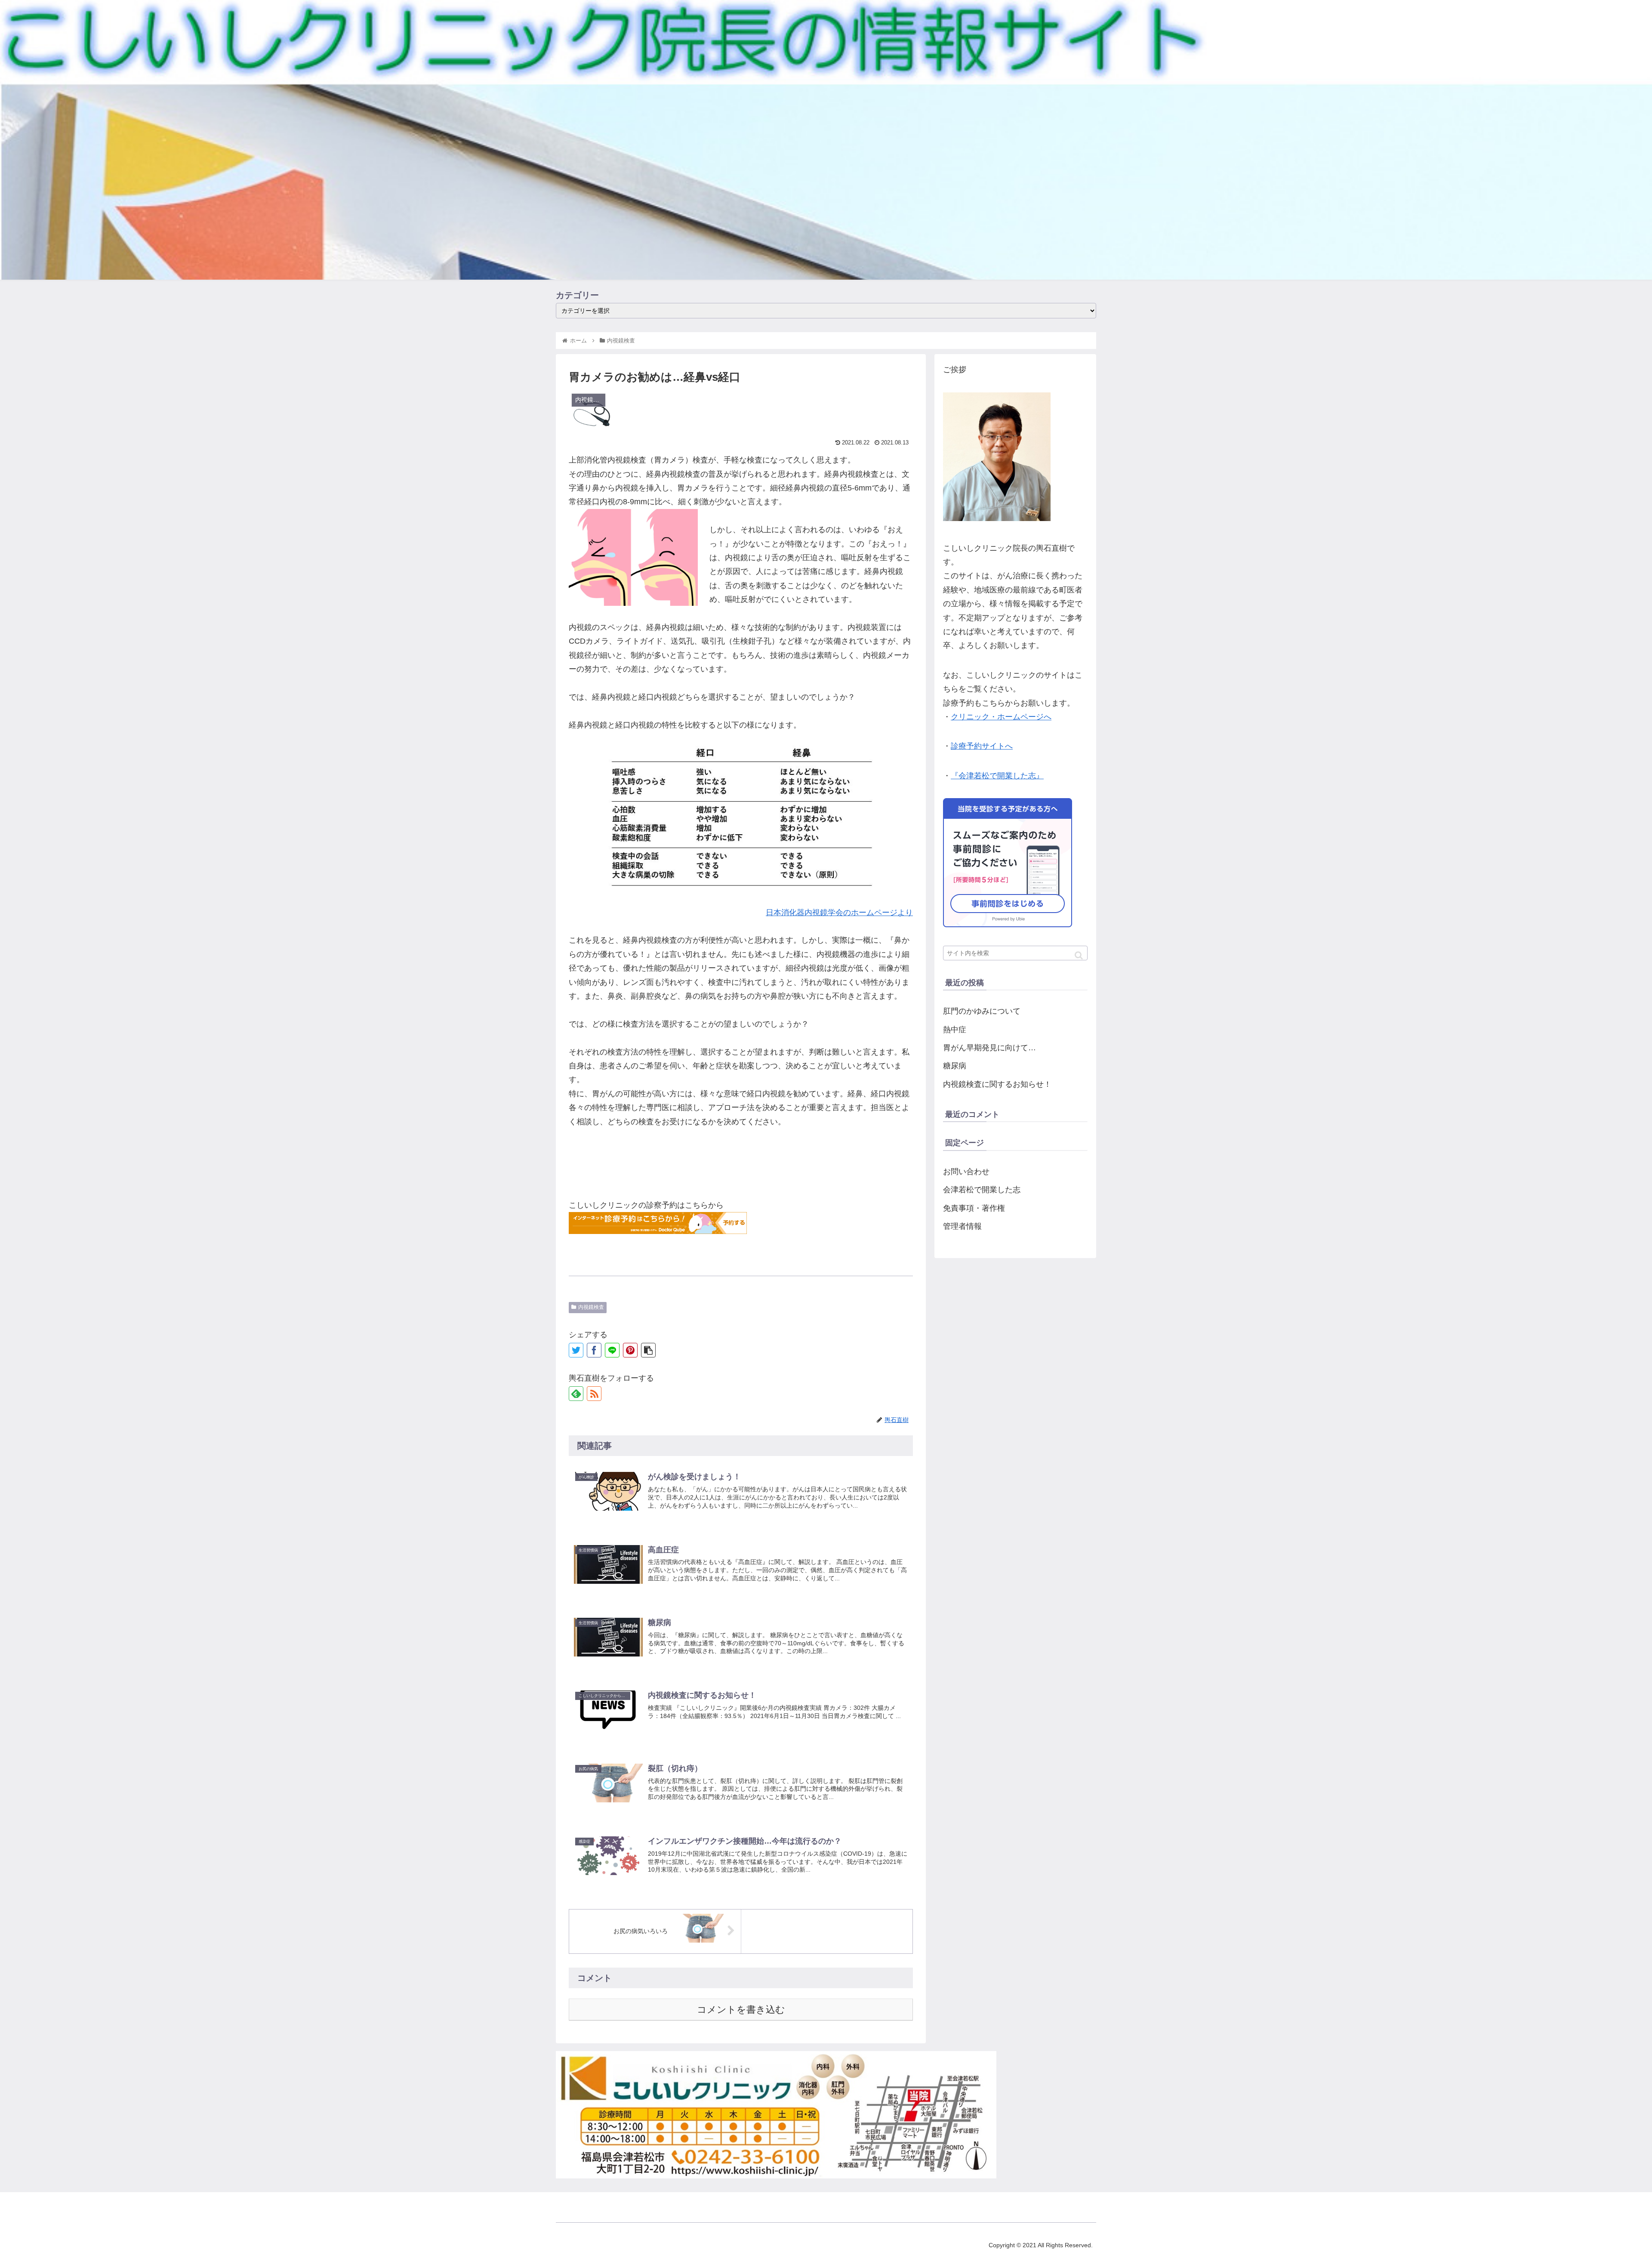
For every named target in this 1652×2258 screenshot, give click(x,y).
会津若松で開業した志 (982, 1190)
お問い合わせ (966, 1172)
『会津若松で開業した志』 (997, 776)
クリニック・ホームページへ (1001, 717)
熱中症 (955, 1030)
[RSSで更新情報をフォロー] (594, 1394)
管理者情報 (962, 1226)
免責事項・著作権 (974, 1208)
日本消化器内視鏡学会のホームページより (839, 913)
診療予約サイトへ (982, 746)
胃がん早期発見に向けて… (989, 1048)
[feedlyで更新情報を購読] (576, 1394)
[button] (1079, 955)
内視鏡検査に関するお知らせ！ (997, 1084)
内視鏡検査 (591, 1307)
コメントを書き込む (741, 2010)
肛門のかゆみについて (982, 1011)
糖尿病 (955, 1066)
